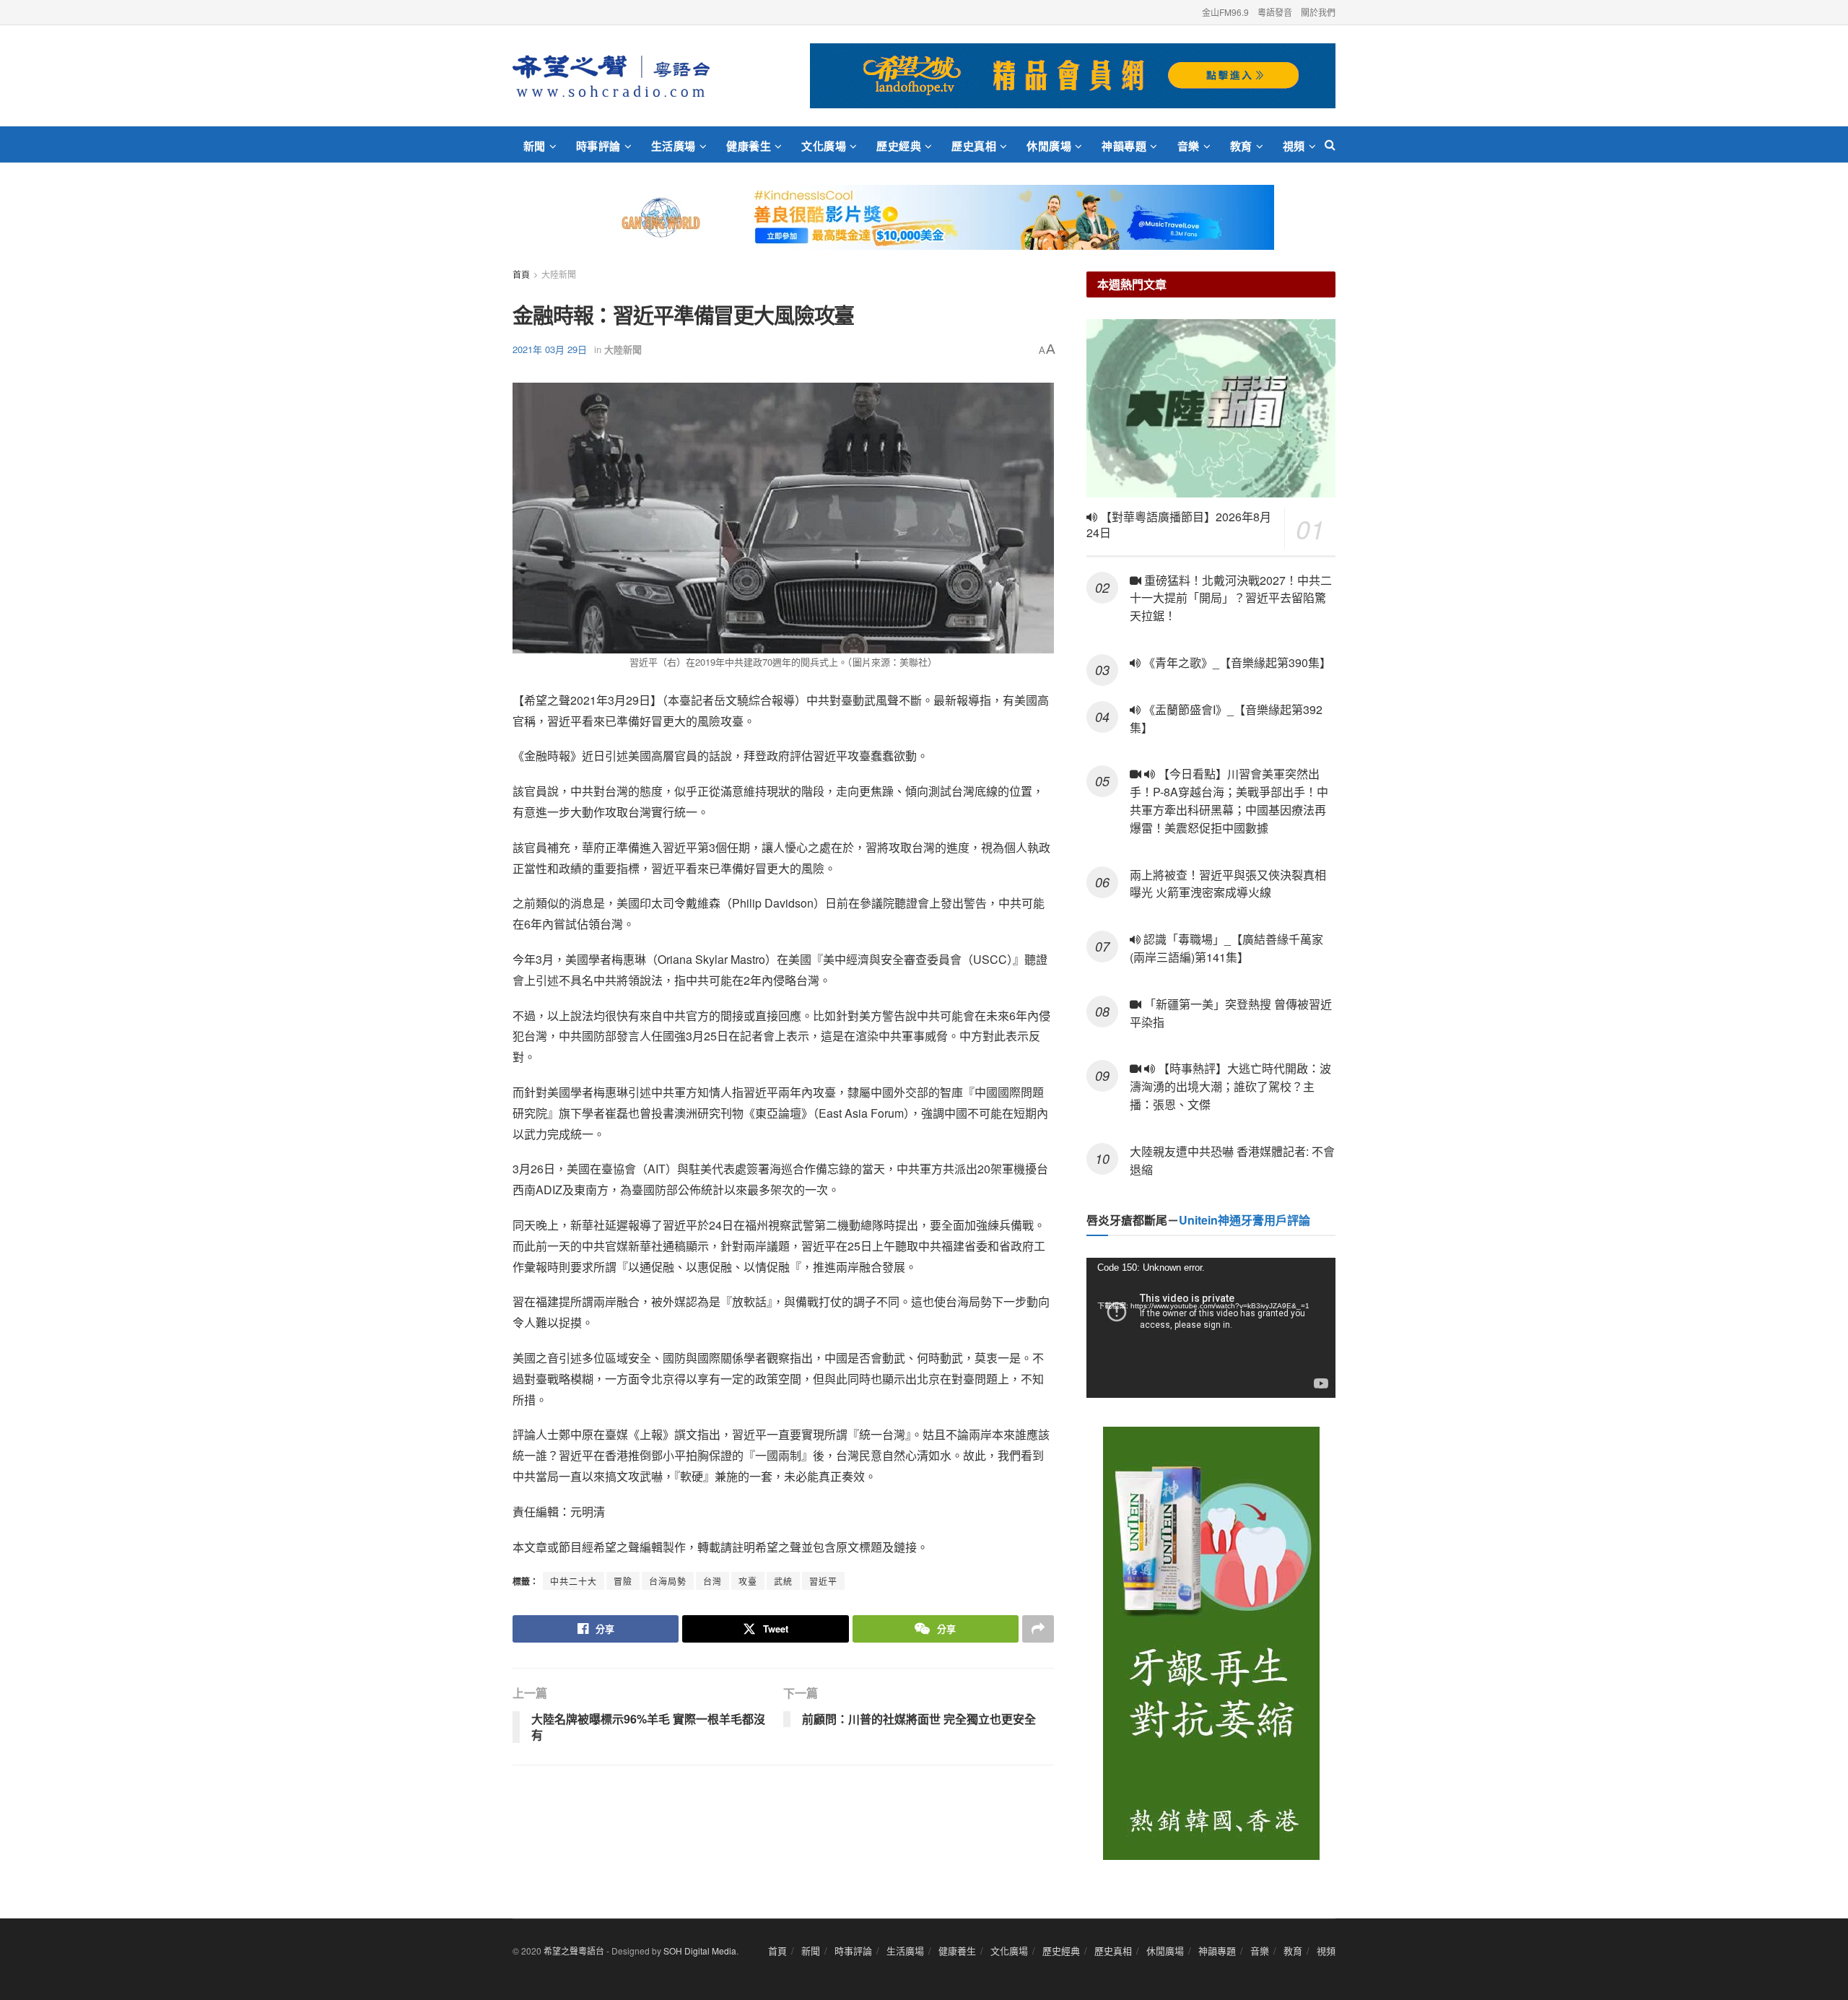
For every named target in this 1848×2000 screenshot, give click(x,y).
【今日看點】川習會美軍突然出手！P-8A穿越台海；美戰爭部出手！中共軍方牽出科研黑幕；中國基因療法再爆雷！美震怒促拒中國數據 (1229, 800)
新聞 (535, 146)
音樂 (1189, 146)
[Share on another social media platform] (1038, 1629)
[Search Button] (1330, 144)
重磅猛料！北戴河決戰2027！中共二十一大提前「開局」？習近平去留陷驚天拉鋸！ (1231, 598)
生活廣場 (674, 146)
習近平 (823, 1581)
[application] (1211, 1328)
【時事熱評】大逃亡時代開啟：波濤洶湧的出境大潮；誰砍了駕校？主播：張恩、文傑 (1230, 1086)
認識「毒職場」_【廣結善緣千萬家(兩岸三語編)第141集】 (1226, 948)
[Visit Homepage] (611, 76)
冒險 (623, 1581)
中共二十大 (574, 1581)
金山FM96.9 (1225, 12)
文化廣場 (824, 146)
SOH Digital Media (700, 1951)
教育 (1241, 146)
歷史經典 (899, 146)
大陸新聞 (559, 274)
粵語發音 (1275, 12)
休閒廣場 (1049, 146)
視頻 (1294, 146)
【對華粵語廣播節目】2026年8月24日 (1179, 525)
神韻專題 (1124, 146)
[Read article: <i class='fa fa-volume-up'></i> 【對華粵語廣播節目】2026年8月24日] (1211, 408)
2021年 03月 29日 (550, 349)
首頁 (521, 274)
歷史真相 (974, 146)
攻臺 (748, 1581)
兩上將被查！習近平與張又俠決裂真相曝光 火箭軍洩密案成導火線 (1228, 884)
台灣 (712, 1581)
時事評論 (598, 146)
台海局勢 (668, 1581)
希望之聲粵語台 (574, 1951)
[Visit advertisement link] (1073, 76)
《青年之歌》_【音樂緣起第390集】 (1236, 662)
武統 (783, 1581)
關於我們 (1318, 12)
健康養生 (749, 146)
